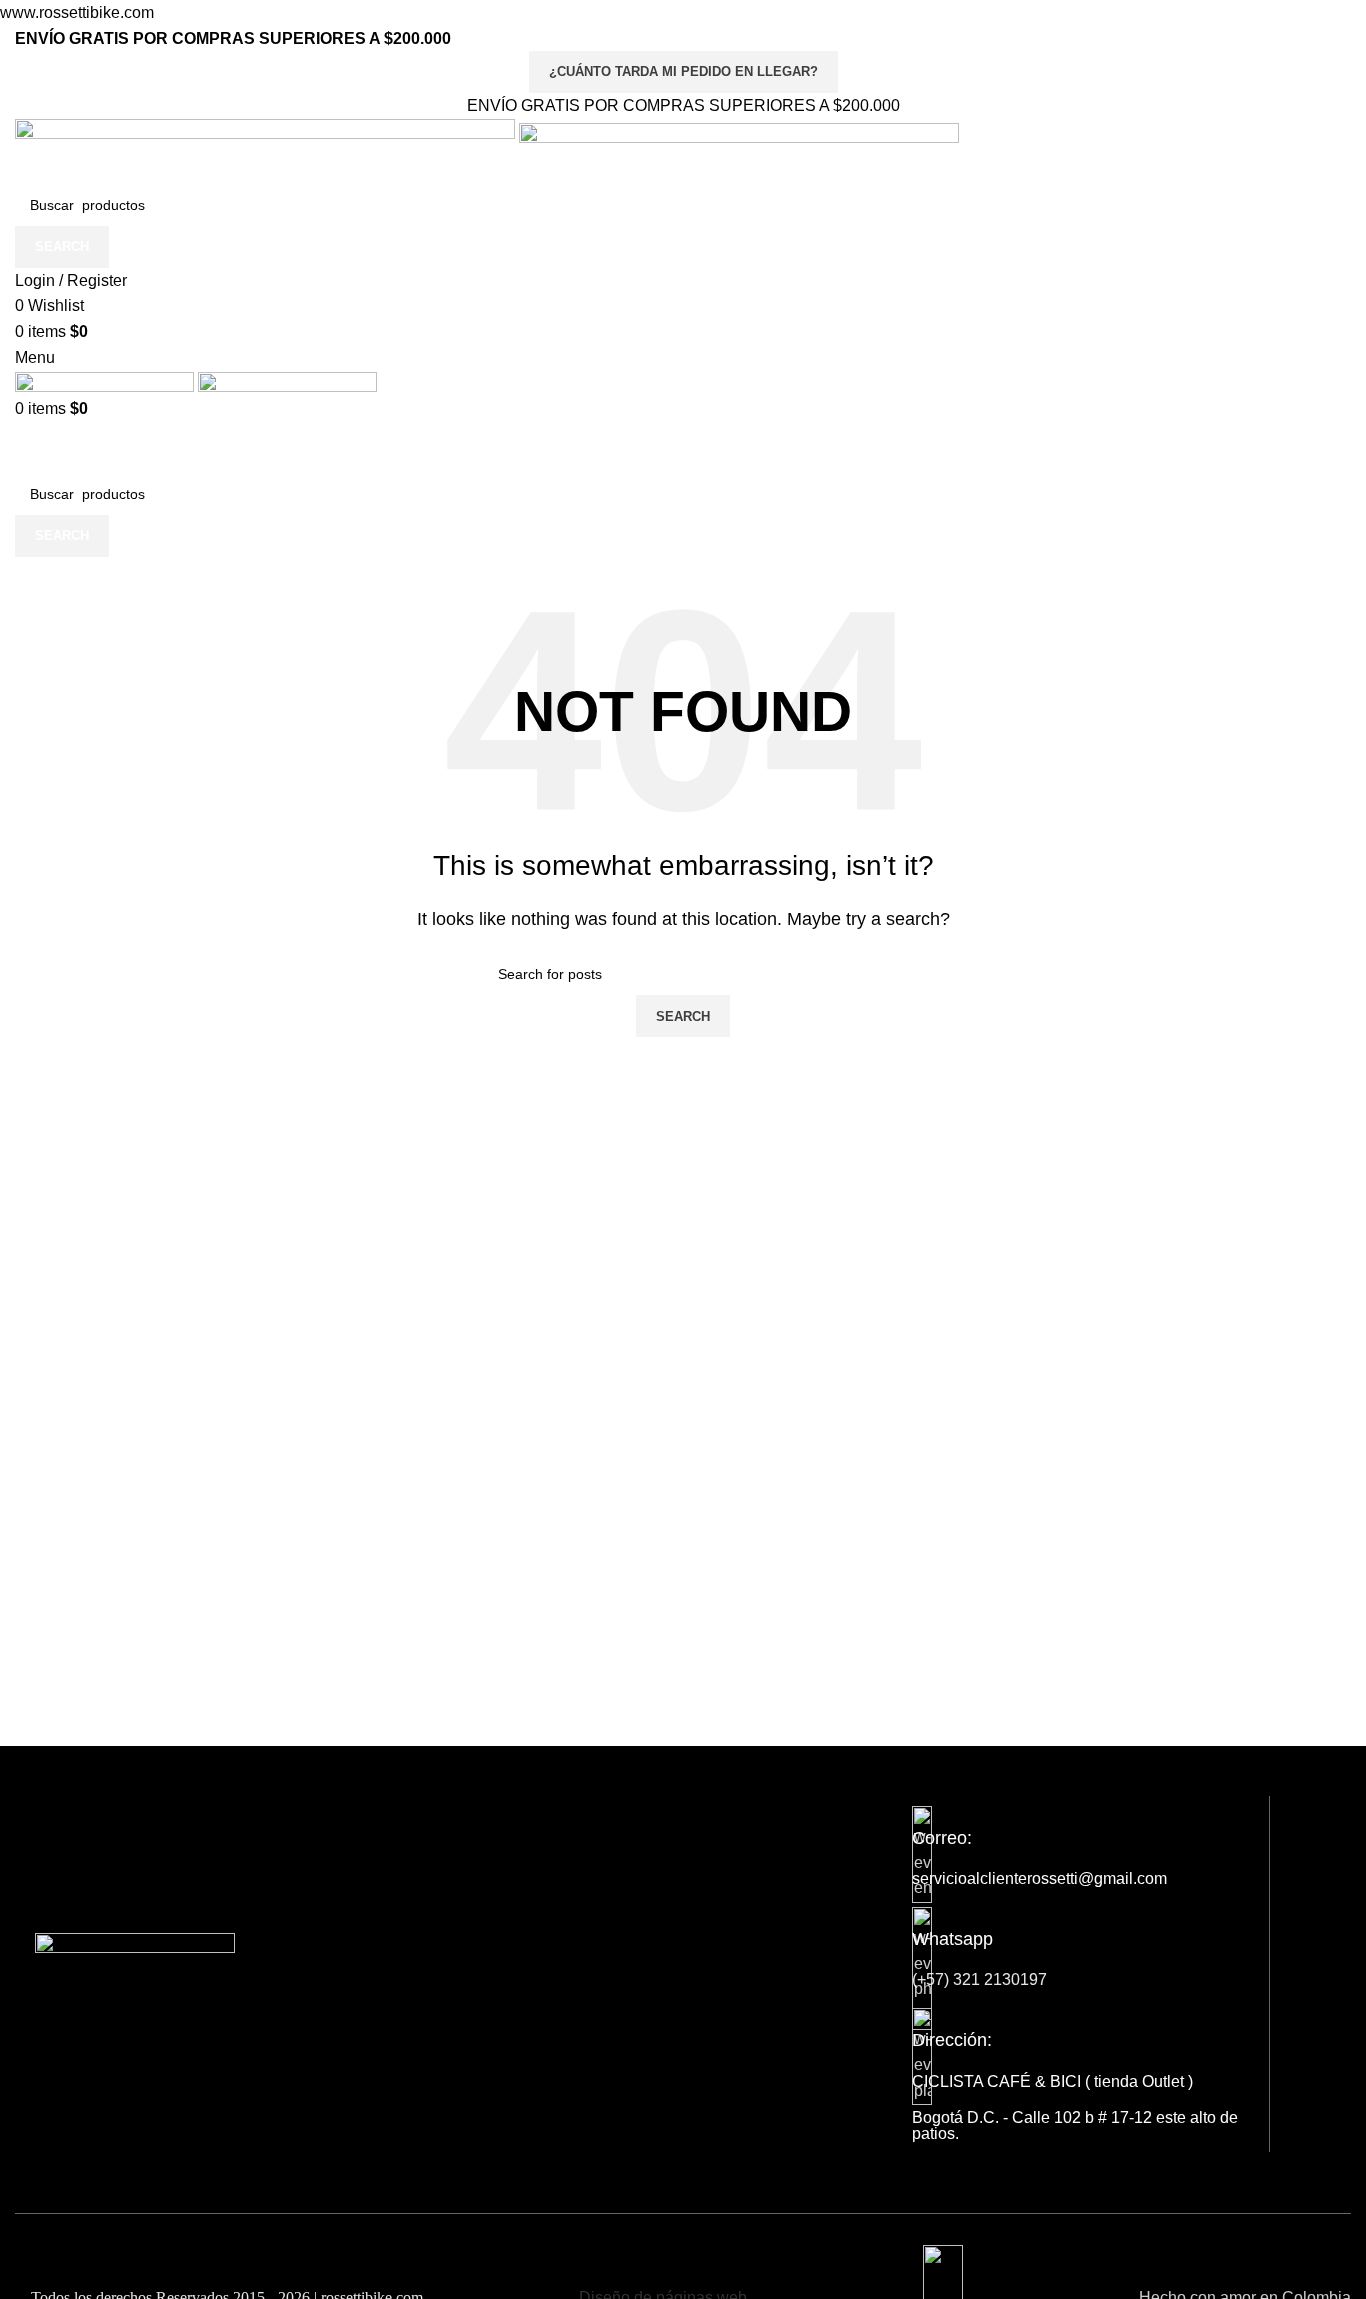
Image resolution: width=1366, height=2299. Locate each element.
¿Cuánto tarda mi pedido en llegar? (683, 71)
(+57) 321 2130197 (979, 1979)
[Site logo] (267, 150)
